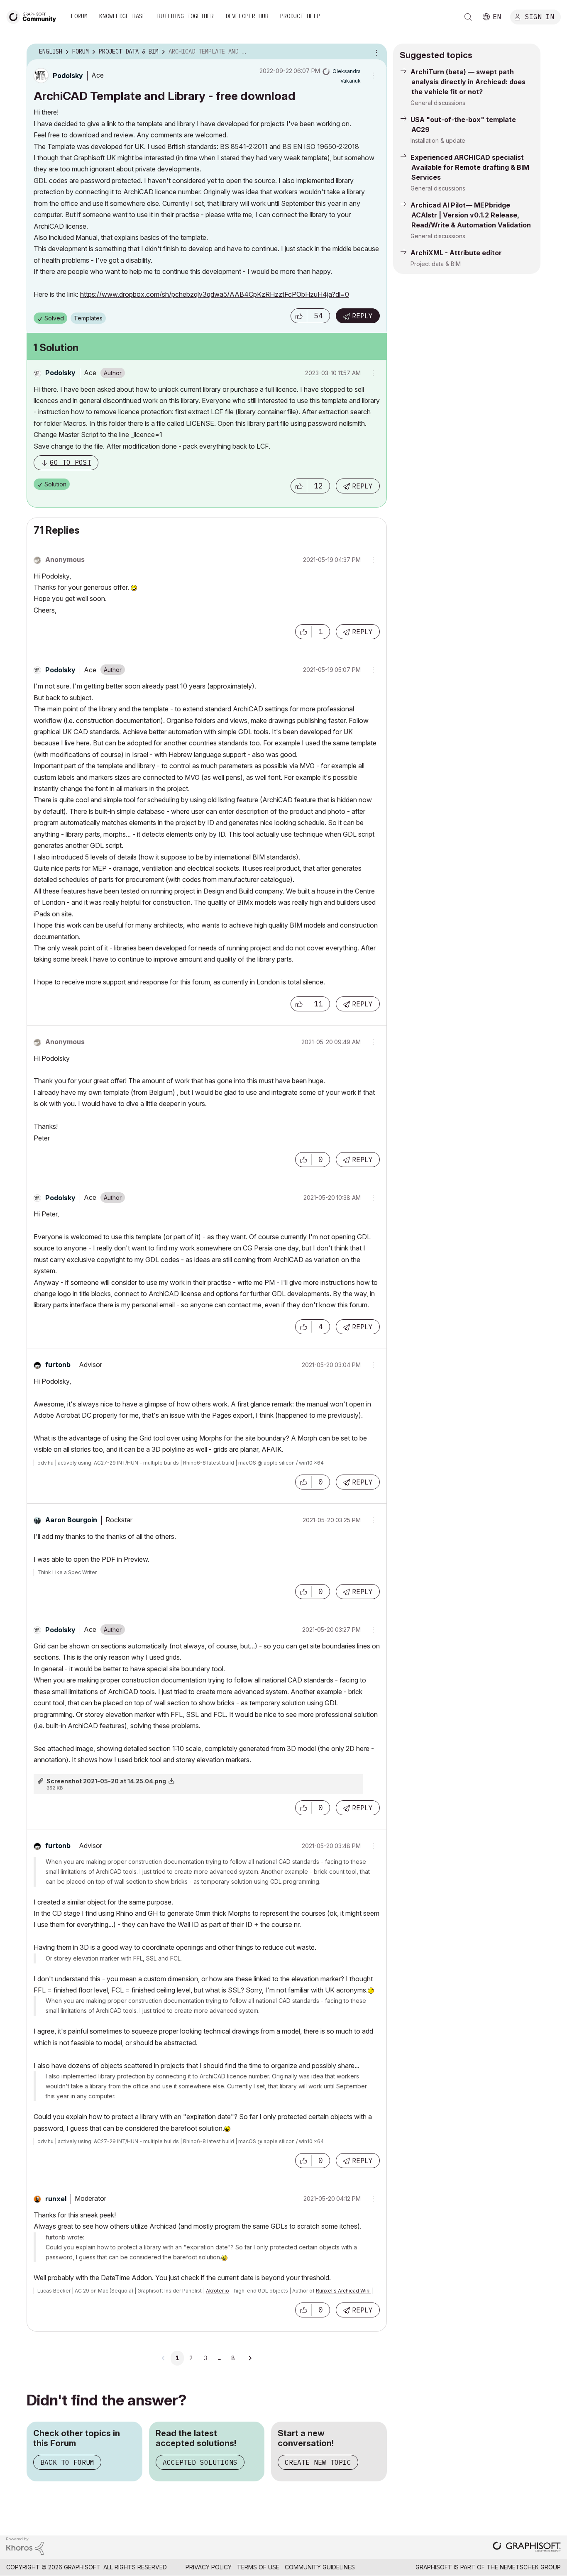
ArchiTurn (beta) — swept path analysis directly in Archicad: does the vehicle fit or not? (468, 82)
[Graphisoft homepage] (527, 2548)
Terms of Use (258, 2567)
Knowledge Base (122, 16)
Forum (79, 16)
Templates (88, 318)
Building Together (186, 16)
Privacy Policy (209, 2567)
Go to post (71, 462)
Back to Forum (67, 2462)
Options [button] (375, 52)
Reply (362, 316)
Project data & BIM (436, 264)
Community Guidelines (320, 2567)
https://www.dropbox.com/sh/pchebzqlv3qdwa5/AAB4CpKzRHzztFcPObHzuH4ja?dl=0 (215, 294)
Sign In (540, 16)
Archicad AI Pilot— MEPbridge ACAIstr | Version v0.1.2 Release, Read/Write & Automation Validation (471, 215)
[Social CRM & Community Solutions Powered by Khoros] (25, 2545)
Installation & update (438, 140)
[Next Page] (250, 2358)
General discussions (438, 103)
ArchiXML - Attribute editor (456, 253)
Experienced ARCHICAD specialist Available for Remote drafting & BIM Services (470, 167)
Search (468, 17)
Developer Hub (247, 16)
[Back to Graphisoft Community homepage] (34, 16)
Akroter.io (218, 2291)
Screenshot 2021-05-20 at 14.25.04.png (106, 1781)
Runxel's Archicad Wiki (343, 2291)
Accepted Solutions (200, 2462)
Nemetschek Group (530, 2567)
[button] (299, 316)
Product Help (300, 16)
